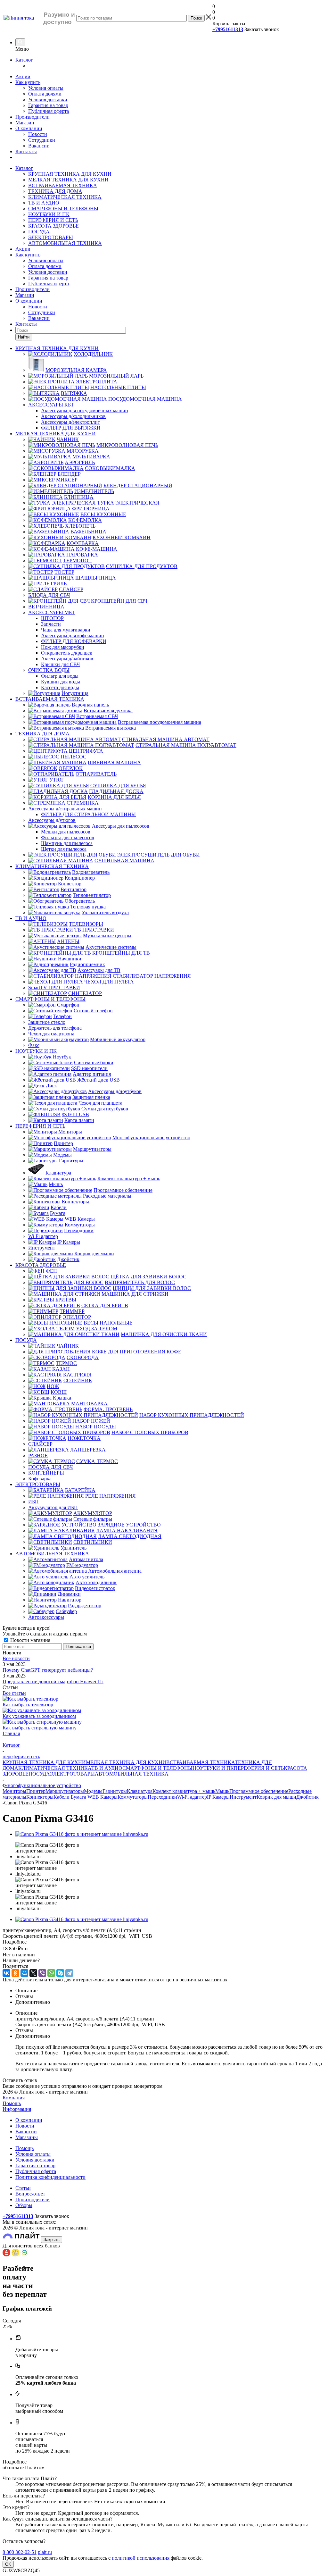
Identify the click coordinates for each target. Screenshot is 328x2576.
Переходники (162, 1797)
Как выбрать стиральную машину (40, 1728)
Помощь (12, 2103)
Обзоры (24, 2205)
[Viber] (42, 1973)
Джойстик (307, 1797)
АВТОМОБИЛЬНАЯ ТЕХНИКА (65, 243)
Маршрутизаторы (65, 1791)
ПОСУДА (39, 232)
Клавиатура (140, 1791)
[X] (33, 1973)
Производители (33, 117)
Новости (38, 134)
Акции (23, 76)
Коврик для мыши (276, 1797)
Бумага (79, 1797)
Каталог (24, 60)
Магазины (27, 2137)
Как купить (28, 82)
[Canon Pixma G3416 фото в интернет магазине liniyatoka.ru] (82, 1834)
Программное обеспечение (259, 1791)
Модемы (93, 1791)
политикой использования (141, 2558)
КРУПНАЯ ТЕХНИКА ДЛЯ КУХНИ (70, 174)
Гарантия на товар (48, 105)
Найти (24, 337)
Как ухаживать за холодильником (39, 1716)
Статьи (23, 2188)
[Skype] (60, 1973)
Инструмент (243, 1797)
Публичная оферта (49, 111)
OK (8, 2564)
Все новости (16, 1658)
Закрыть (52, 2240)
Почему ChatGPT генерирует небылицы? (48, 1670)
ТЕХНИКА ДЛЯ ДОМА (55, 191)
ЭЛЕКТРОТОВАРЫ (51, 237)
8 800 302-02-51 (20, 2552)
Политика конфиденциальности (50, 2177)
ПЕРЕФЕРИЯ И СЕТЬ (53, 220)
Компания (14, 2098)
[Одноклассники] (15, 1973)
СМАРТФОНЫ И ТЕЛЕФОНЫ (63, 209)
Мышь (222, 1791)
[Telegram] (69, 1973)
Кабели (62, 1797)
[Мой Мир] (24, 1973)
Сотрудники (42, 140)
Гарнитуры (115, 1791)
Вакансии (39, 146)
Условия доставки (48, 100)
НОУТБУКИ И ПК (49, 214)
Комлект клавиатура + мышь (184, 1791)
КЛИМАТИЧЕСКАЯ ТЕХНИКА (65, 197)
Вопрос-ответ (30, 2194)
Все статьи (14, 1693)
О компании (29, 128)
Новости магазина (30, 1640)
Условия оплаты (46, 88)
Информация (17, 2109)
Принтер (36, 1791)
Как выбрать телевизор (28, 1705)
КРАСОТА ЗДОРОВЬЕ (53, 226)
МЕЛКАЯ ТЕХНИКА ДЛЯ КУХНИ (68, 180)
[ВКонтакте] (6, 1973)
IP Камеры (218, 1797)
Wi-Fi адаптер (192, 1797)
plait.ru (45, 2552)
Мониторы (14, 1791)
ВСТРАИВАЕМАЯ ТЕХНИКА (63, 185)
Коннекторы (40, 1797)
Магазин (25, 123)
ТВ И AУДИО (44, 203)
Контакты (26, 151)
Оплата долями (45, 94)
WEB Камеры (102, 1797)
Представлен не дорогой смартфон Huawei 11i (53, 1681)
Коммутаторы (133, 1797)
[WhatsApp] (51, 1973)
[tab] (164, 1942)
